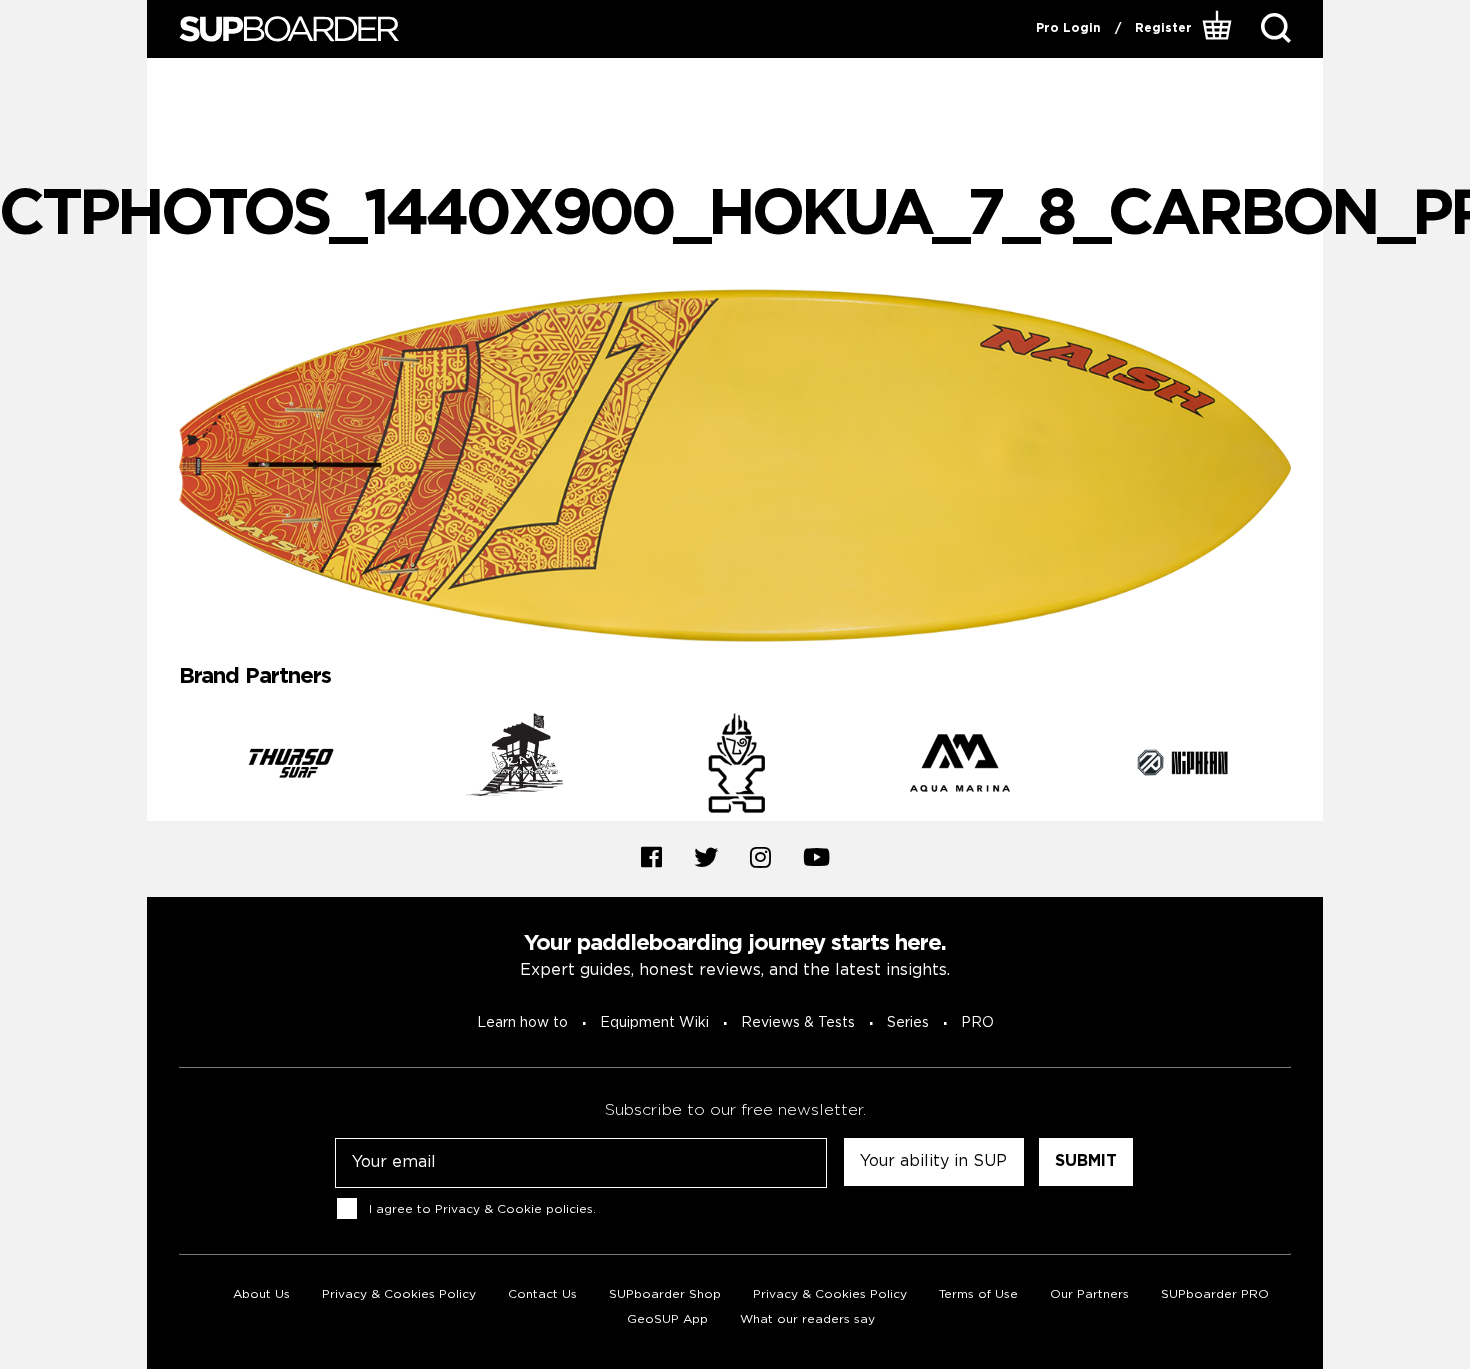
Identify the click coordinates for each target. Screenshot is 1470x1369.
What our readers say (807, 1319)
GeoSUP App (667, 1319)
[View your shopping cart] (1219, 29)
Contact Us (542, 1294)
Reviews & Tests (798, 1023)
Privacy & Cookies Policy (399, 1294)
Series (908, 1023)
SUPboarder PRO (1215, 1294)
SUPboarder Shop (665, 1294)
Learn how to (522, 1023)
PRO (977, 1023)
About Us (261, 1294)
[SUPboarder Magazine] (289, 29)
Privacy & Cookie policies (514, 1209)
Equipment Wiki (654, 1023)
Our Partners (1089, 1294)
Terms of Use (978, 1294)
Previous (164, 767)
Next (1306, 767)
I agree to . (482, 1209)
